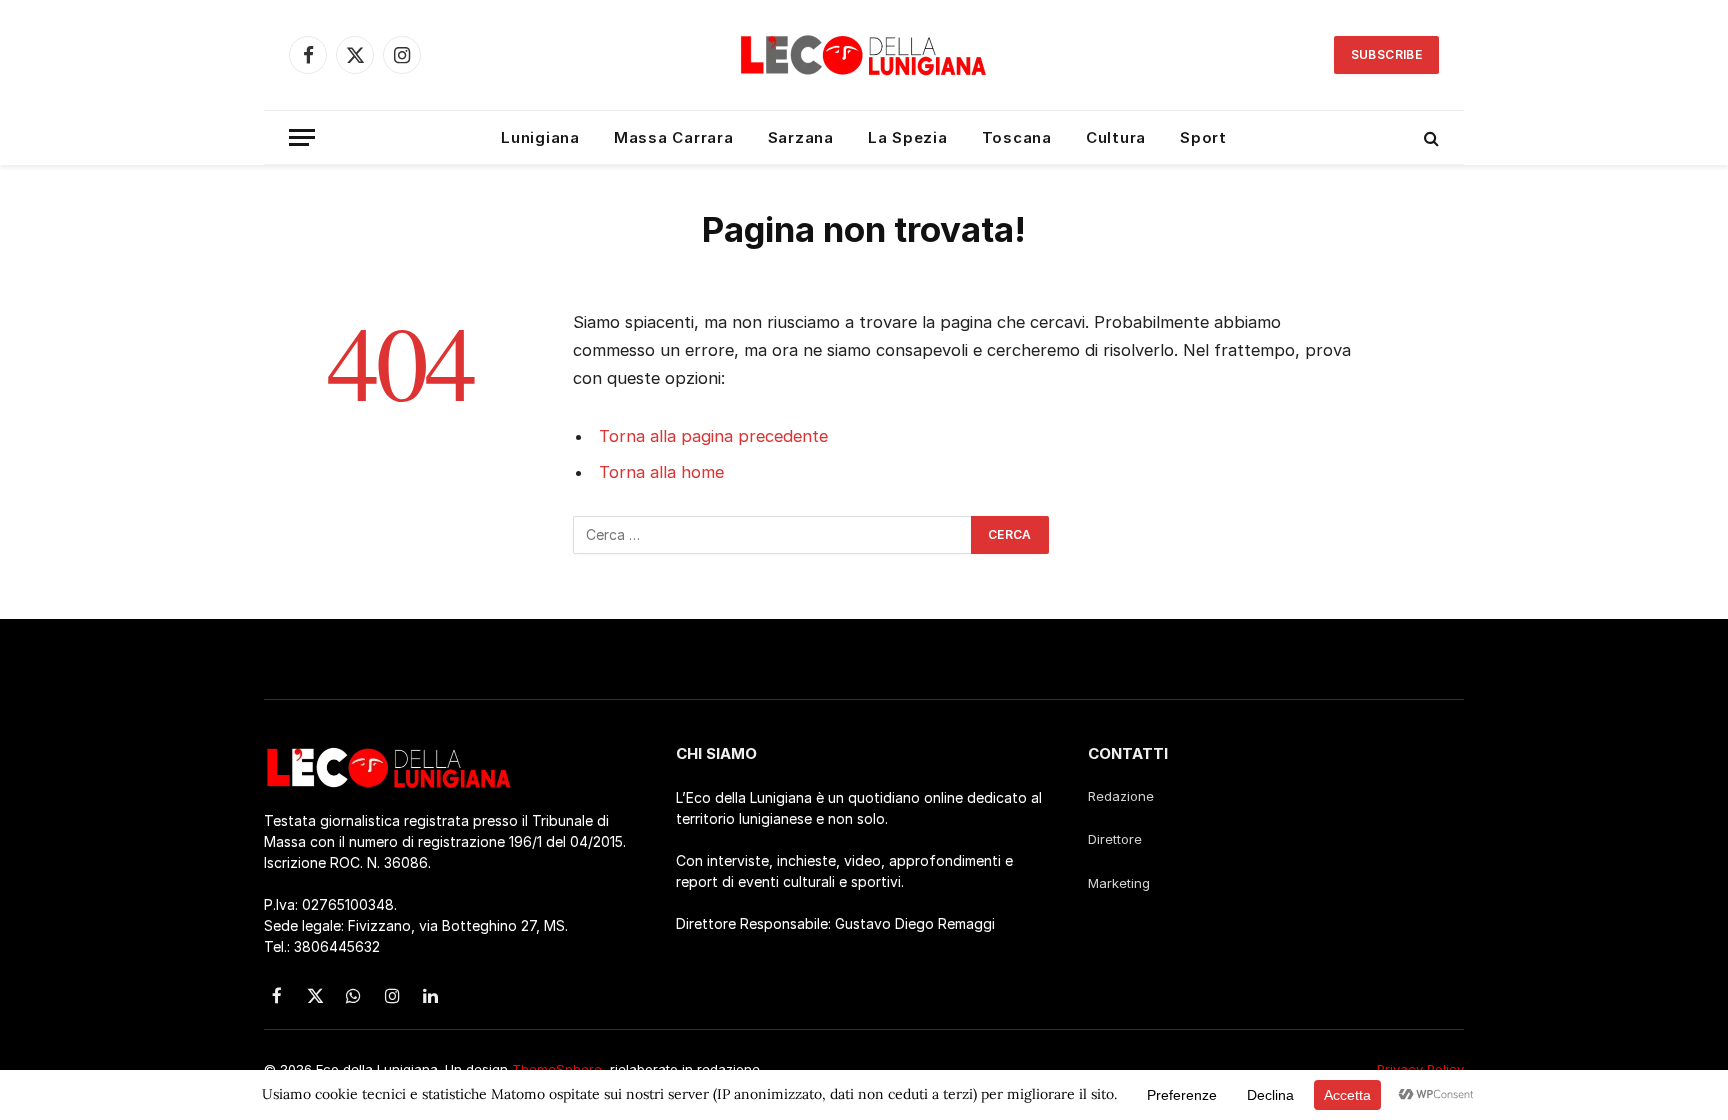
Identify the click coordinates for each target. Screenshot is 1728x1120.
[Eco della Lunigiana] (864, 55)
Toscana (1017, 137)
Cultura (1116, 137)
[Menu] (302, 137)
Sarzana (801, 137)
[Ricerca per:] (773, 535)
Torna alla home (661, 472)
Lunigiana (540, 137)
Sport (1203, 137)
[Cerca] (1429, 137)
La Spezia (908, 137)
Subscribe (1386, 54)
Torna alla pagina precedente (713, 436)
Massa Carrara (674, 137)
